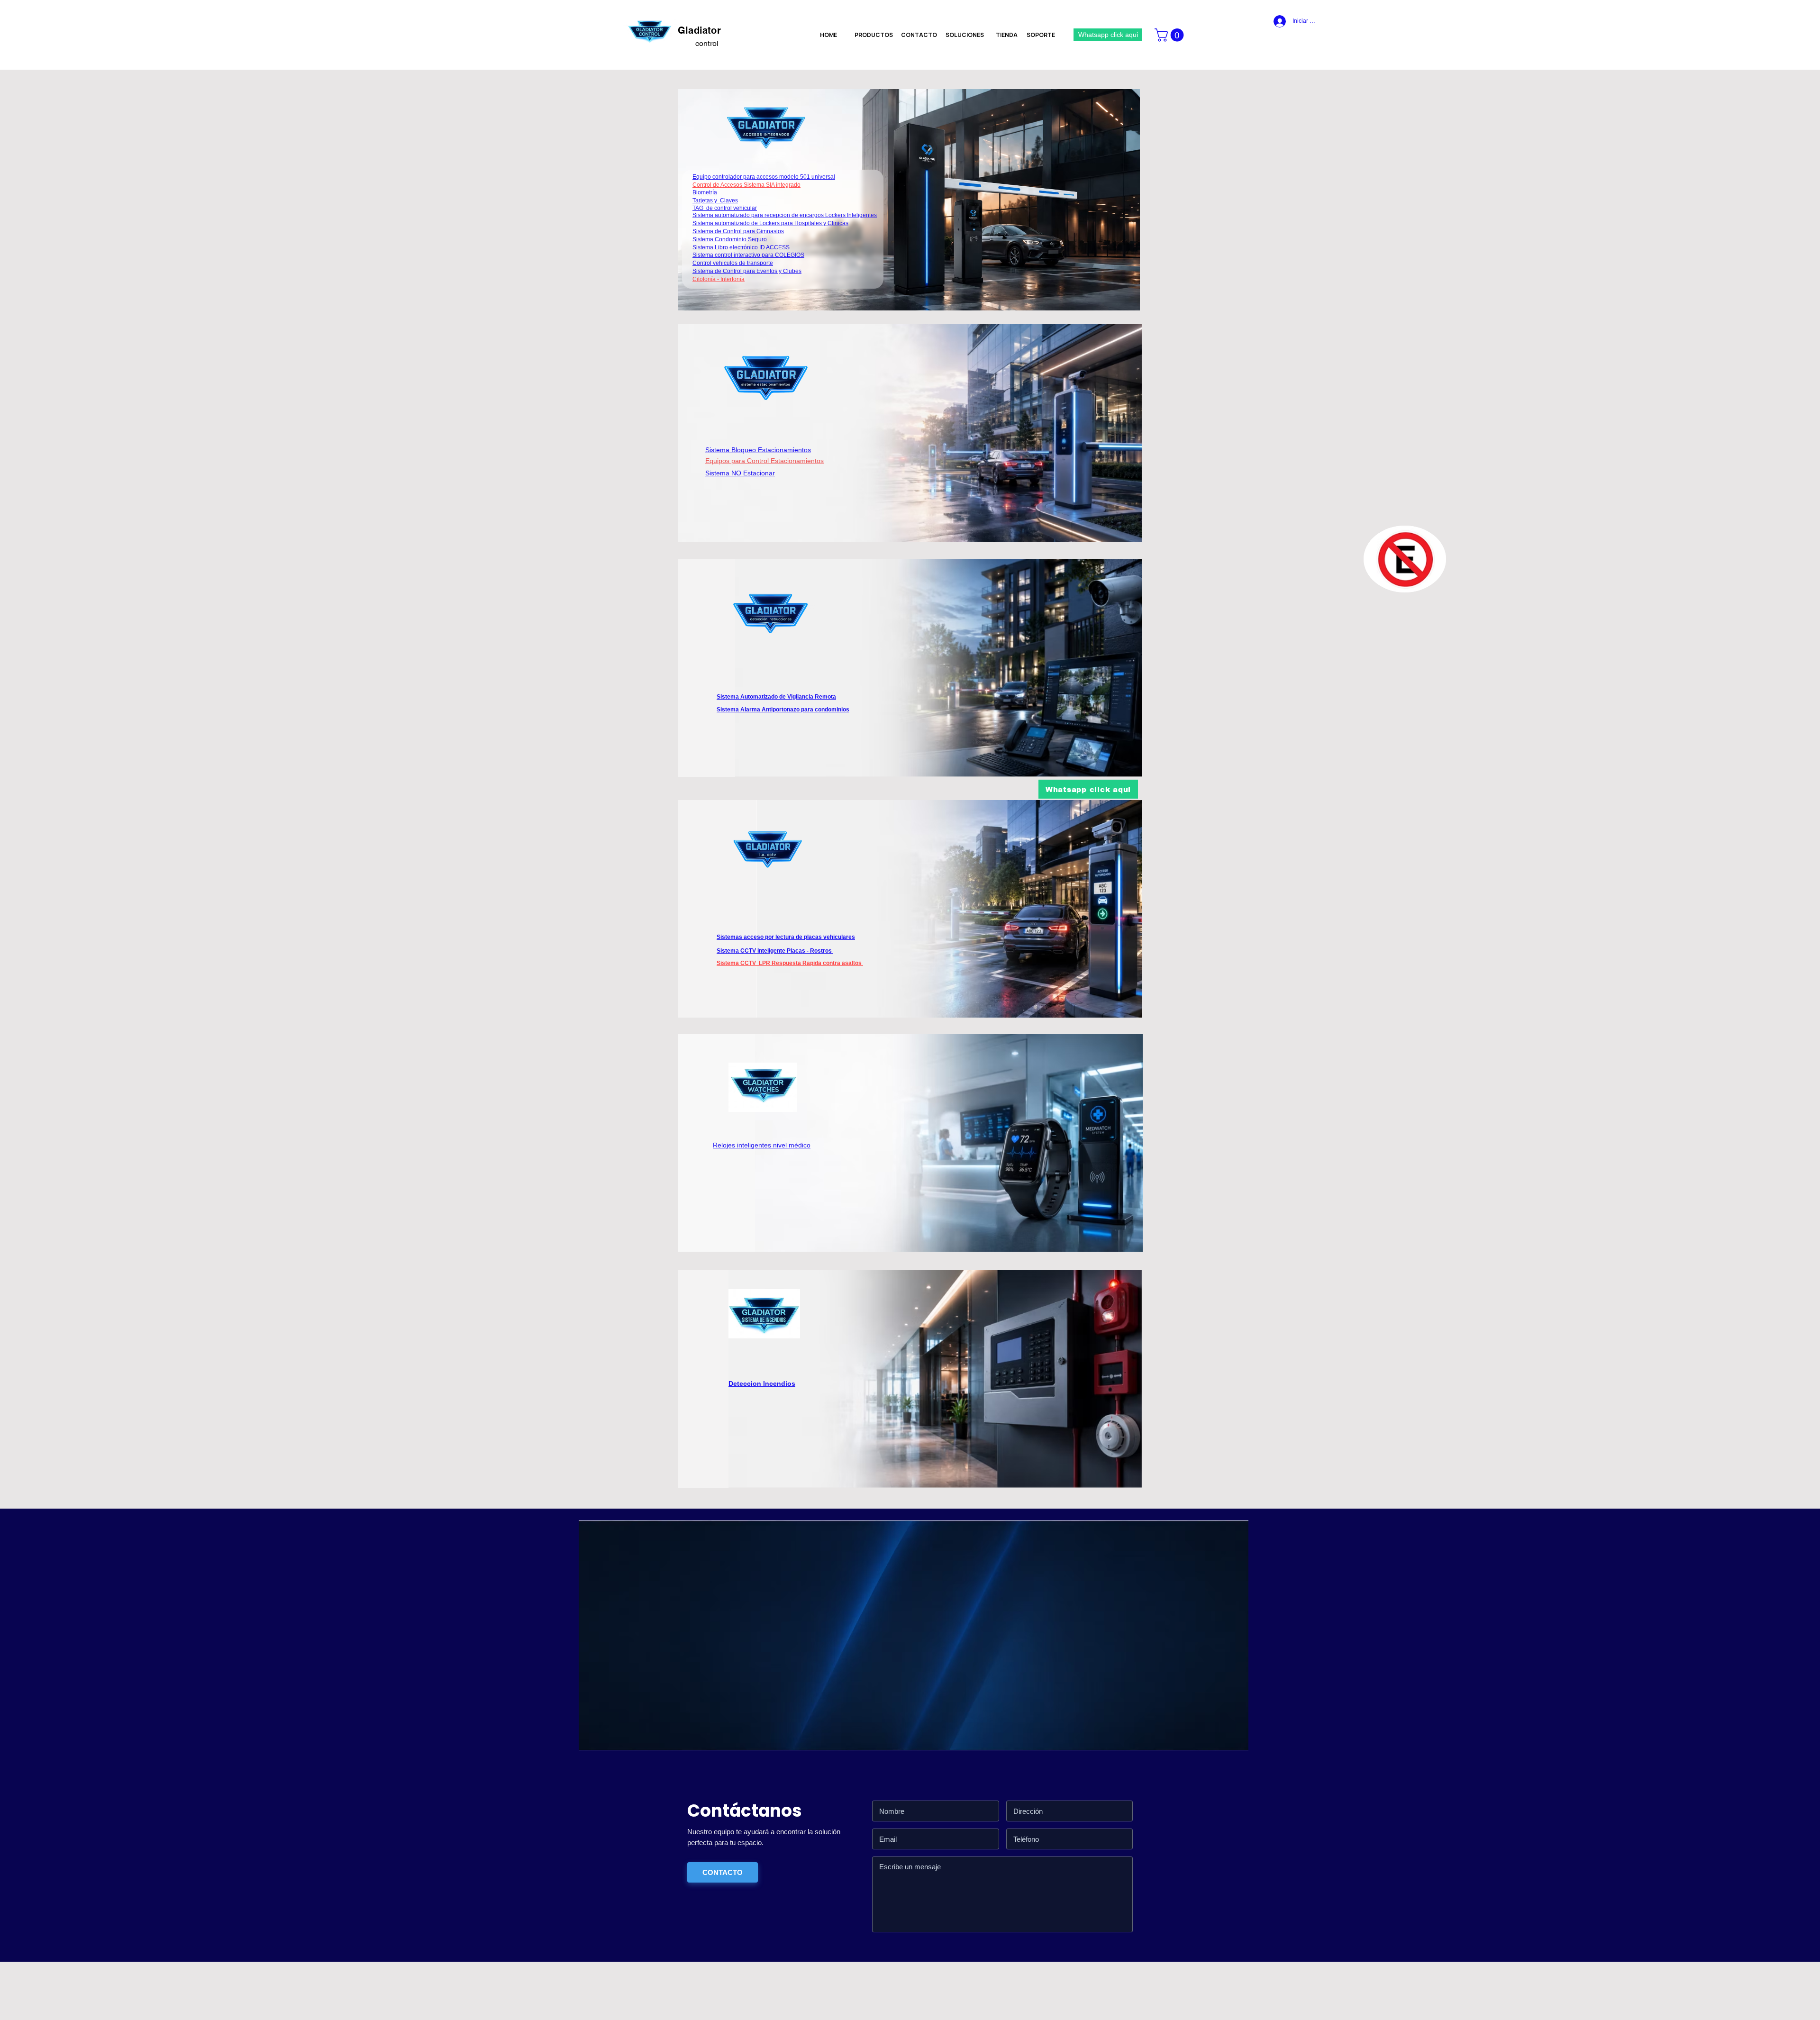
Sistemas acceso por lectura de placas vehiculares (786, 937)
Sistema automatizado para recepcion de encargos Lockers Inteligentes (785, 215)
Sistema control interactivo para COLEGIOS (748, 255)
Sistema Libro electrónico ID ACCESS (741, 247)
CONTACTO (723, 1872)
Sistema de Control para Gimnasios (738, 231)
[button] (1171, 35)
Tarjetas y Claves (715, 200)
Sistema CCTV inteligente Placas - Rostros (775, 951)
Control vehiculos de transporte (733, 263)
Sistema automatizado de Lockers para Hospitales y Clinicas (770, 223)
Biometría (705, 192)
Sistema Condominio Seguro (730, 239)
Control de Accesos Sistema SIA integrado (746, 185)
